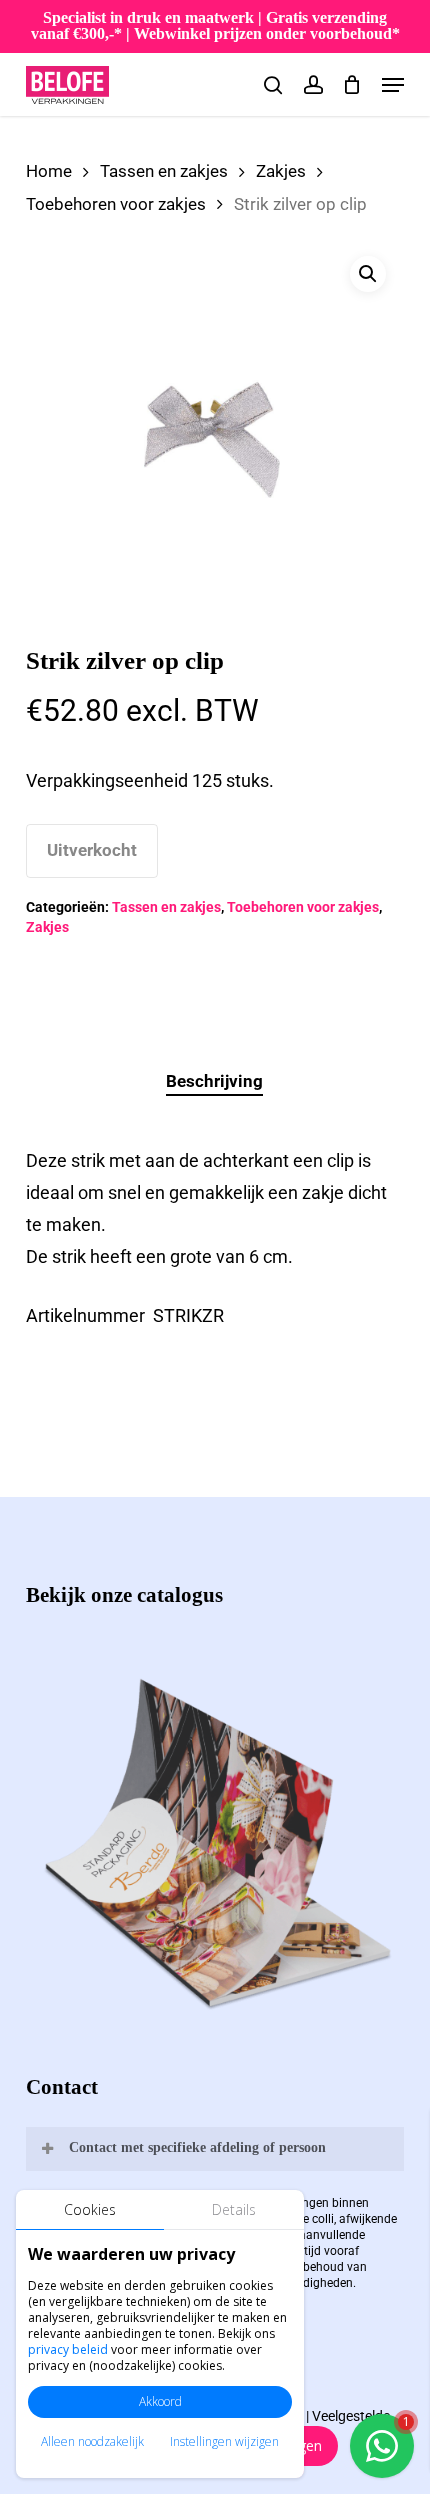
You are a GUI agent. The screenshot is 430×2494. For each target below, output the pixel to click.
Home (49, 171)
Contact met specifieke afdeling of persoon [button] (197, 2147)
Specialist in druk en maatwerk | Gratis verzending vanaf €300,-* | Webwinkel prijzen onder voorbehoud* (215, 25)
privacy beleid (68, 2349)
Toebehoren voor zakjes (116, 204)
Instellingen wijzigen (224, 2441)
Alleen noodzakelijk (92, 2441)
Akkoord (160, 2401)
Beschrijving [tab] (214, 1081)
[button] (393, 85)
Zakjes (281, 171)
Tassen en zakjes (164, 171)
